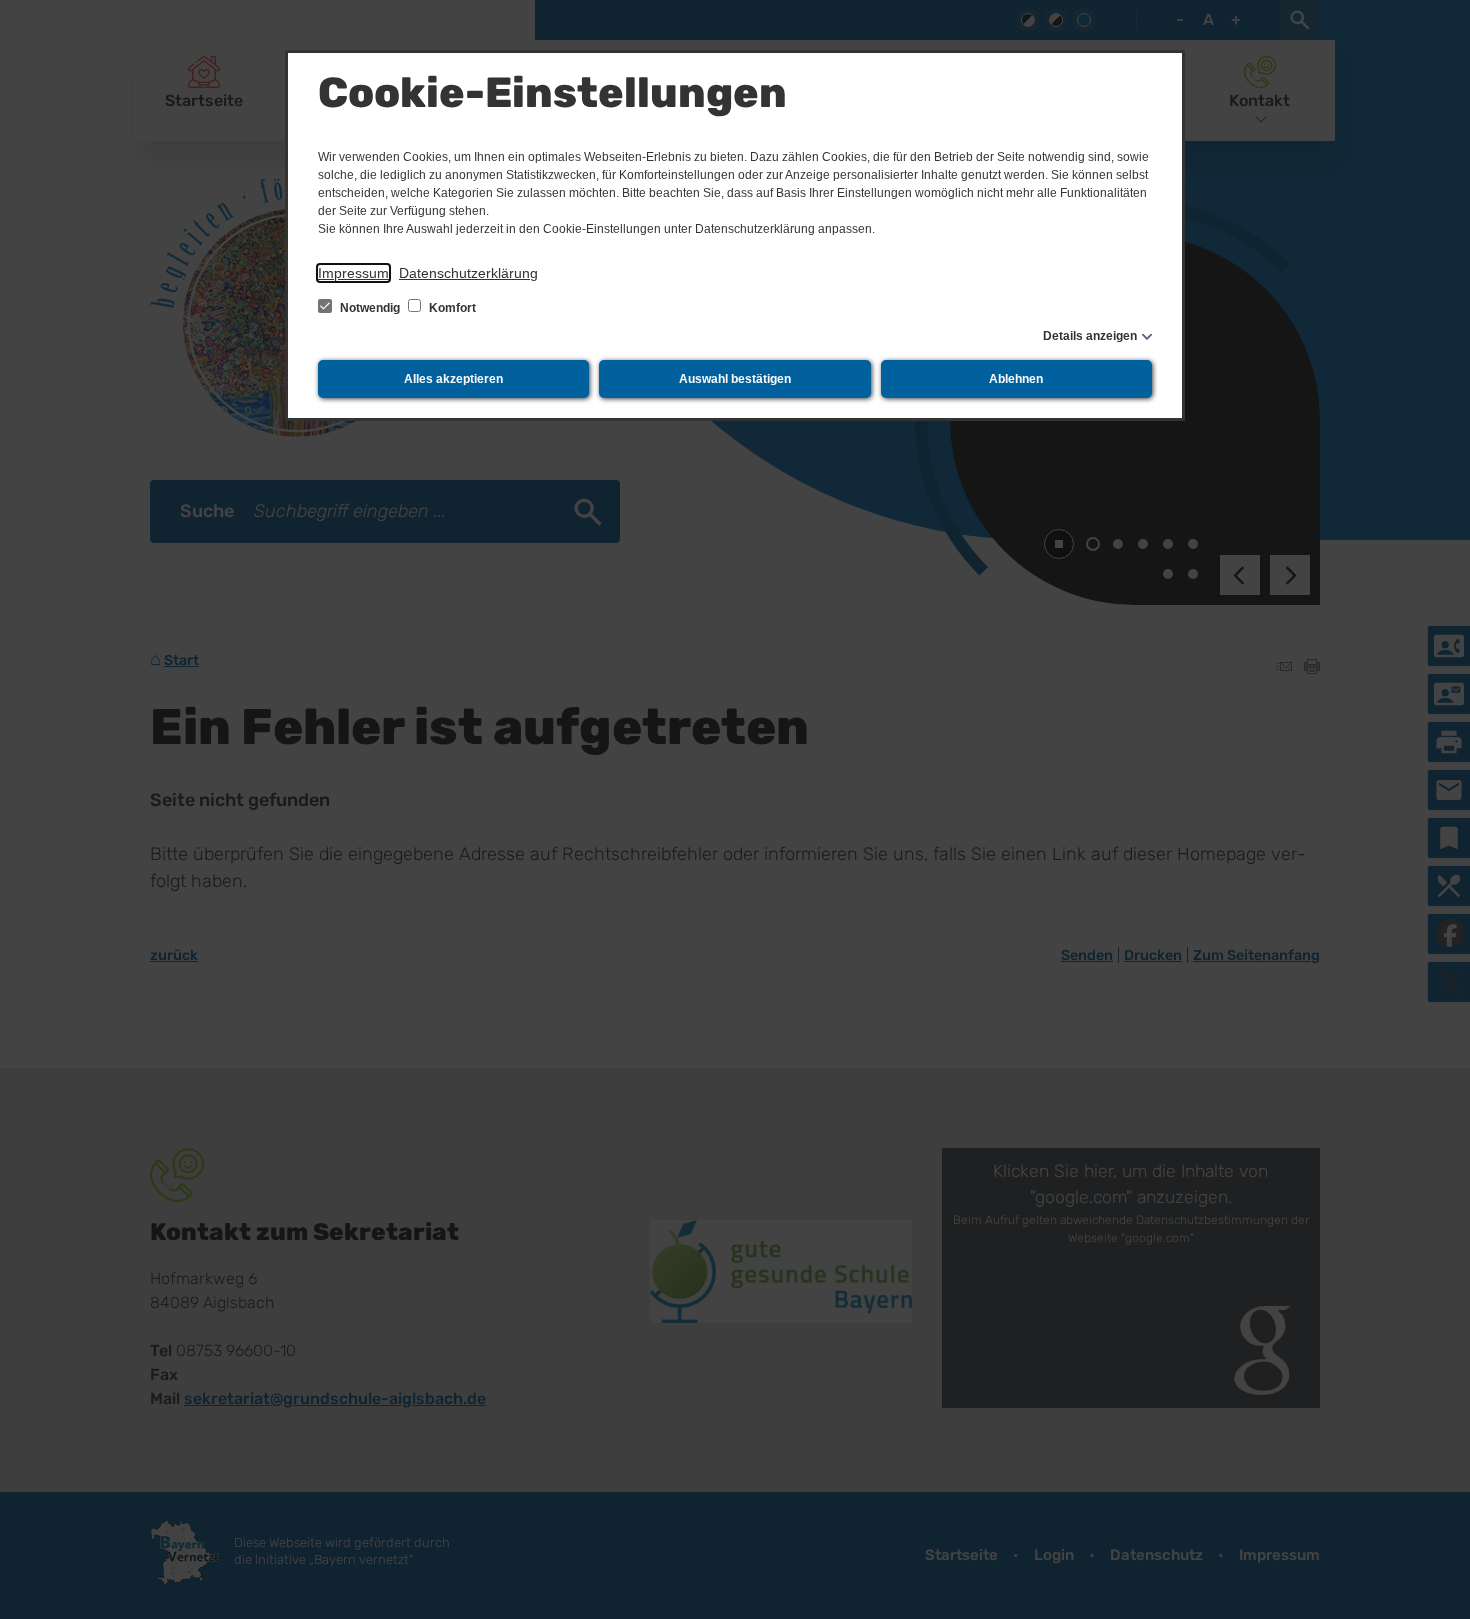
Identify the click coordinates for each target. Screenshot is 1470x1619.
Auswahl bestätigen (735, 379)
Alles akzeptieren (453, 379)
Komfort (451, 308)
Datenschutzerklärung (468, 273)
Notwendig (370, 308)
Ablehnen (1016, 379)
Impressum (353, 273)
